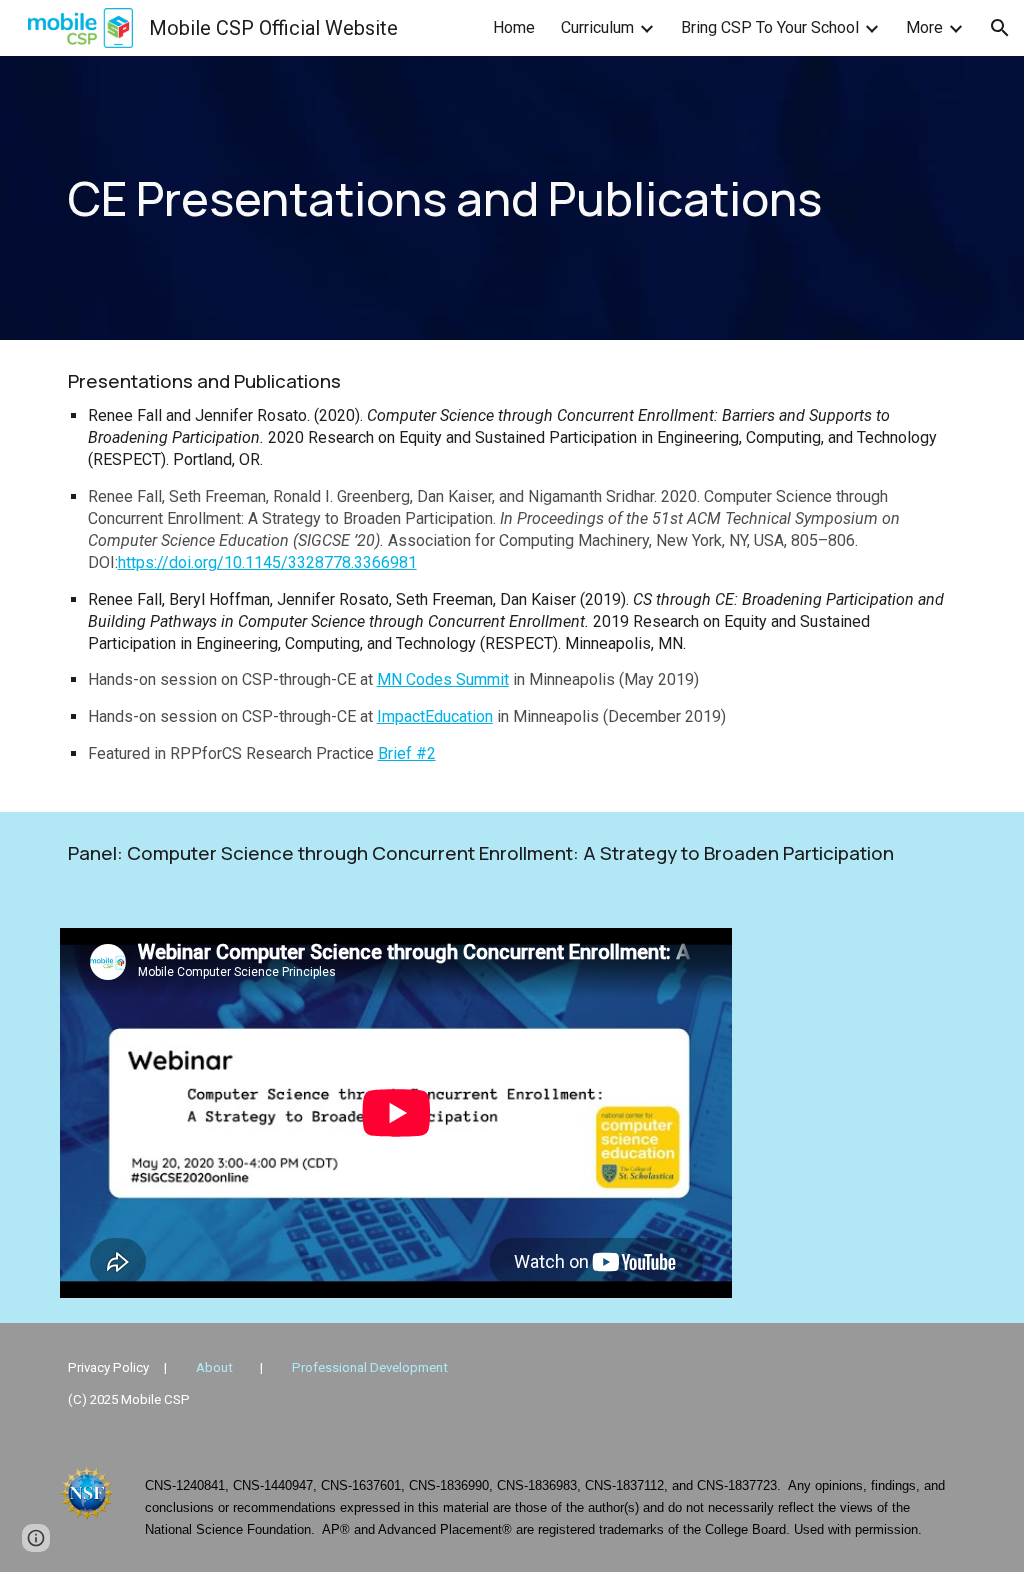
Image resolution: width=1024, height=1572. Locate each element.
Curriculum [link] (597, 27)
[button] (1000, 28)
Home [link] (514, 27)
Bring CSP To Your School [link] (770, 27)
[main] (512, 198)
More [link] (924, 27)
